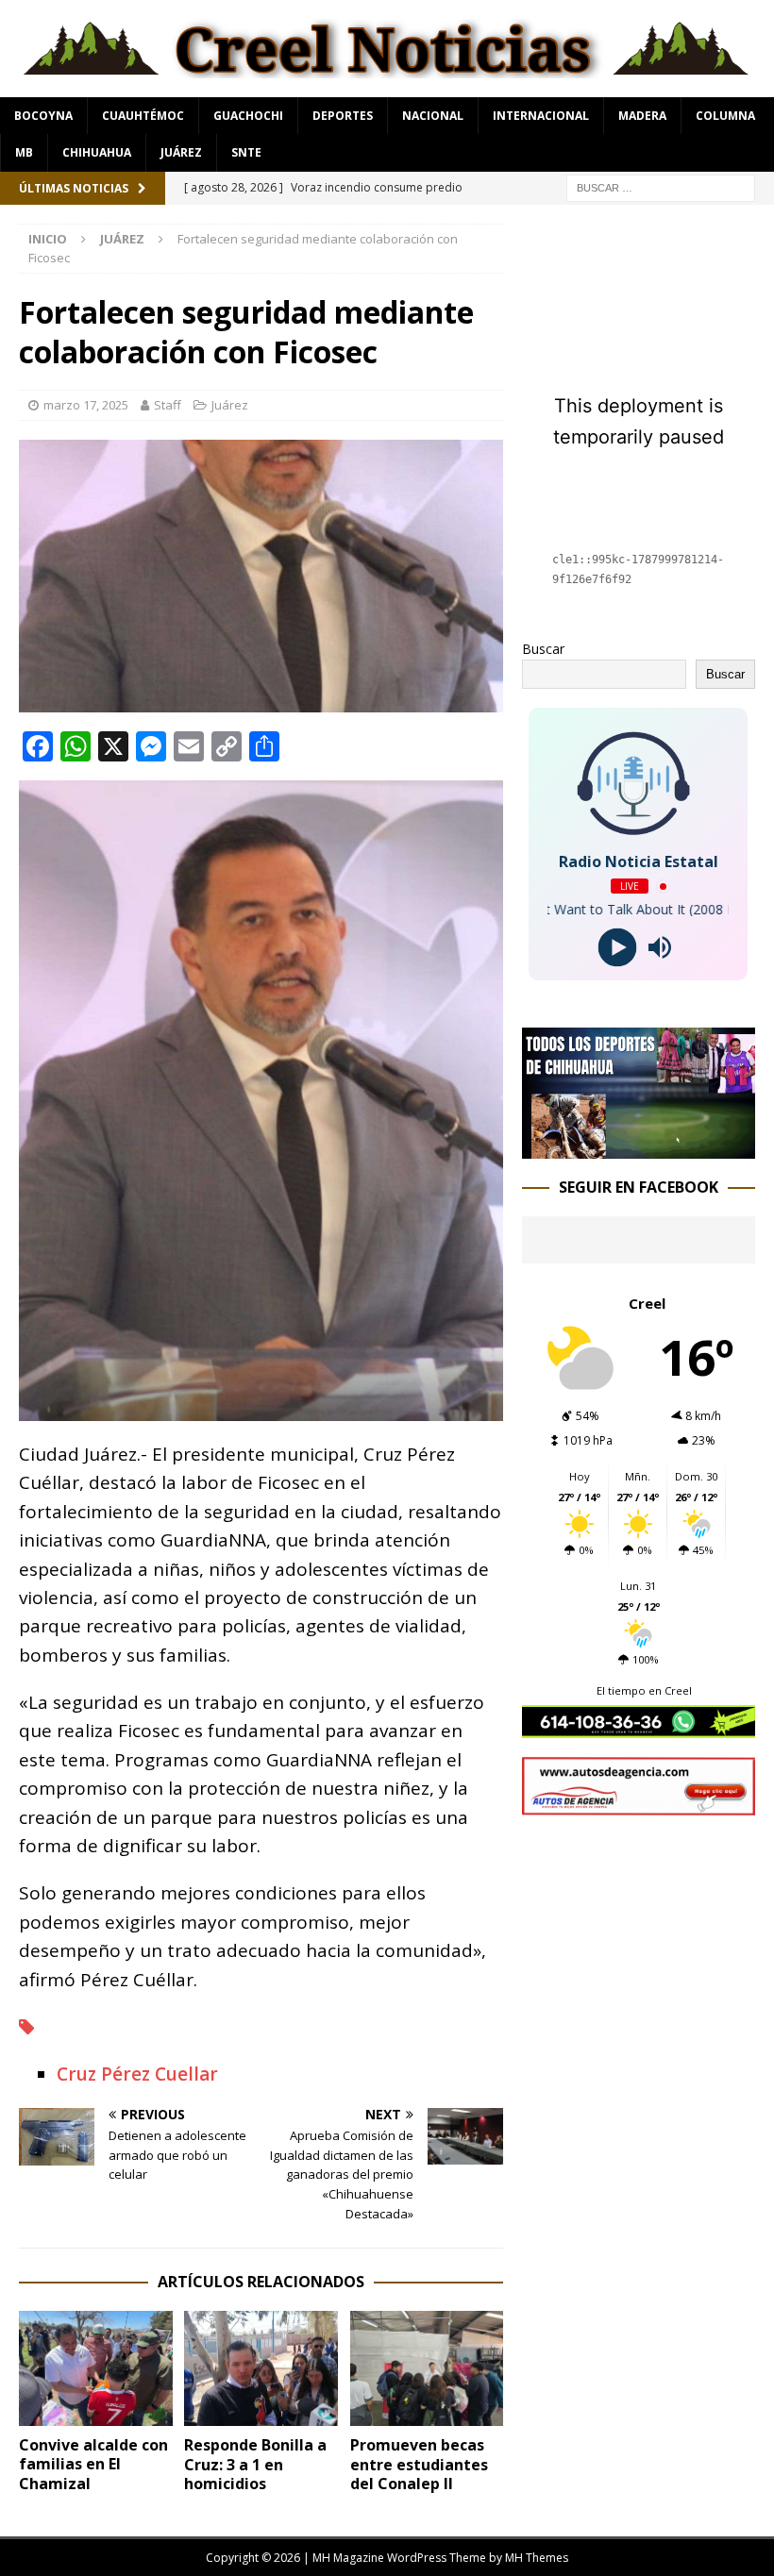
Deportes (343, 116)
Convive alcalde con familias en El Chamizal (93, 2465)
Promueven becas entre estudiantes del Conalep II (419, 2465)
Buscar (543, 649)
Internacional (541, 116)
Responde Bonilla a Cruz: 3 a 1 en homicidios (255, 2465)
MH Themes (537, 2558)
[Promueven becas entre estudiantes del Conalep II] (427, 2368)
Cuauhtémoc (143, 116)
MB (24, 152)
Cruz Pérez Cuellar (137, 2074)
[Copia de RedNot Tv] (639, 1148)
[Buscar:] (661, 186)
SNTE (246, 152)
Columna (725, 116)
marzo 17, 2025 (86, 405)
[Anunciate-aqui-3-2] (639, 1805)
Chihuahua (97, 152)
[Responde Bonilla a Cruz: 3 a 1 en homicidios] (261, 2368)
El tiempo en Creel (644, 1690)
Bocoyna (43, 116)
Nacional (433, 116)
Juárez (181, 152)
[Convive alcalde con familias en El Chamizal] (96, 2368)
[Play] (617, 948)
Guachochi (248, 116)
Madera (642, 116)
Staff (168, 405)
